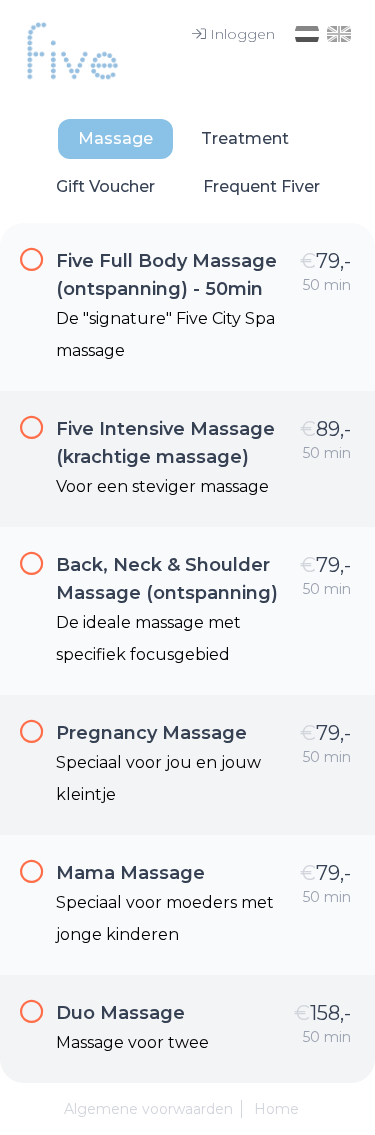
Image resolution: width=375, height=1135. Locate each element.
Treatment (245, 138)
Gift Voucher (105, 186)
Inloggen (242, 34)
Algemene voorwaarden (148, 1109)
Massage (115, 138)
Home (276, 1109)
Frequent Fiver (261, 186)
